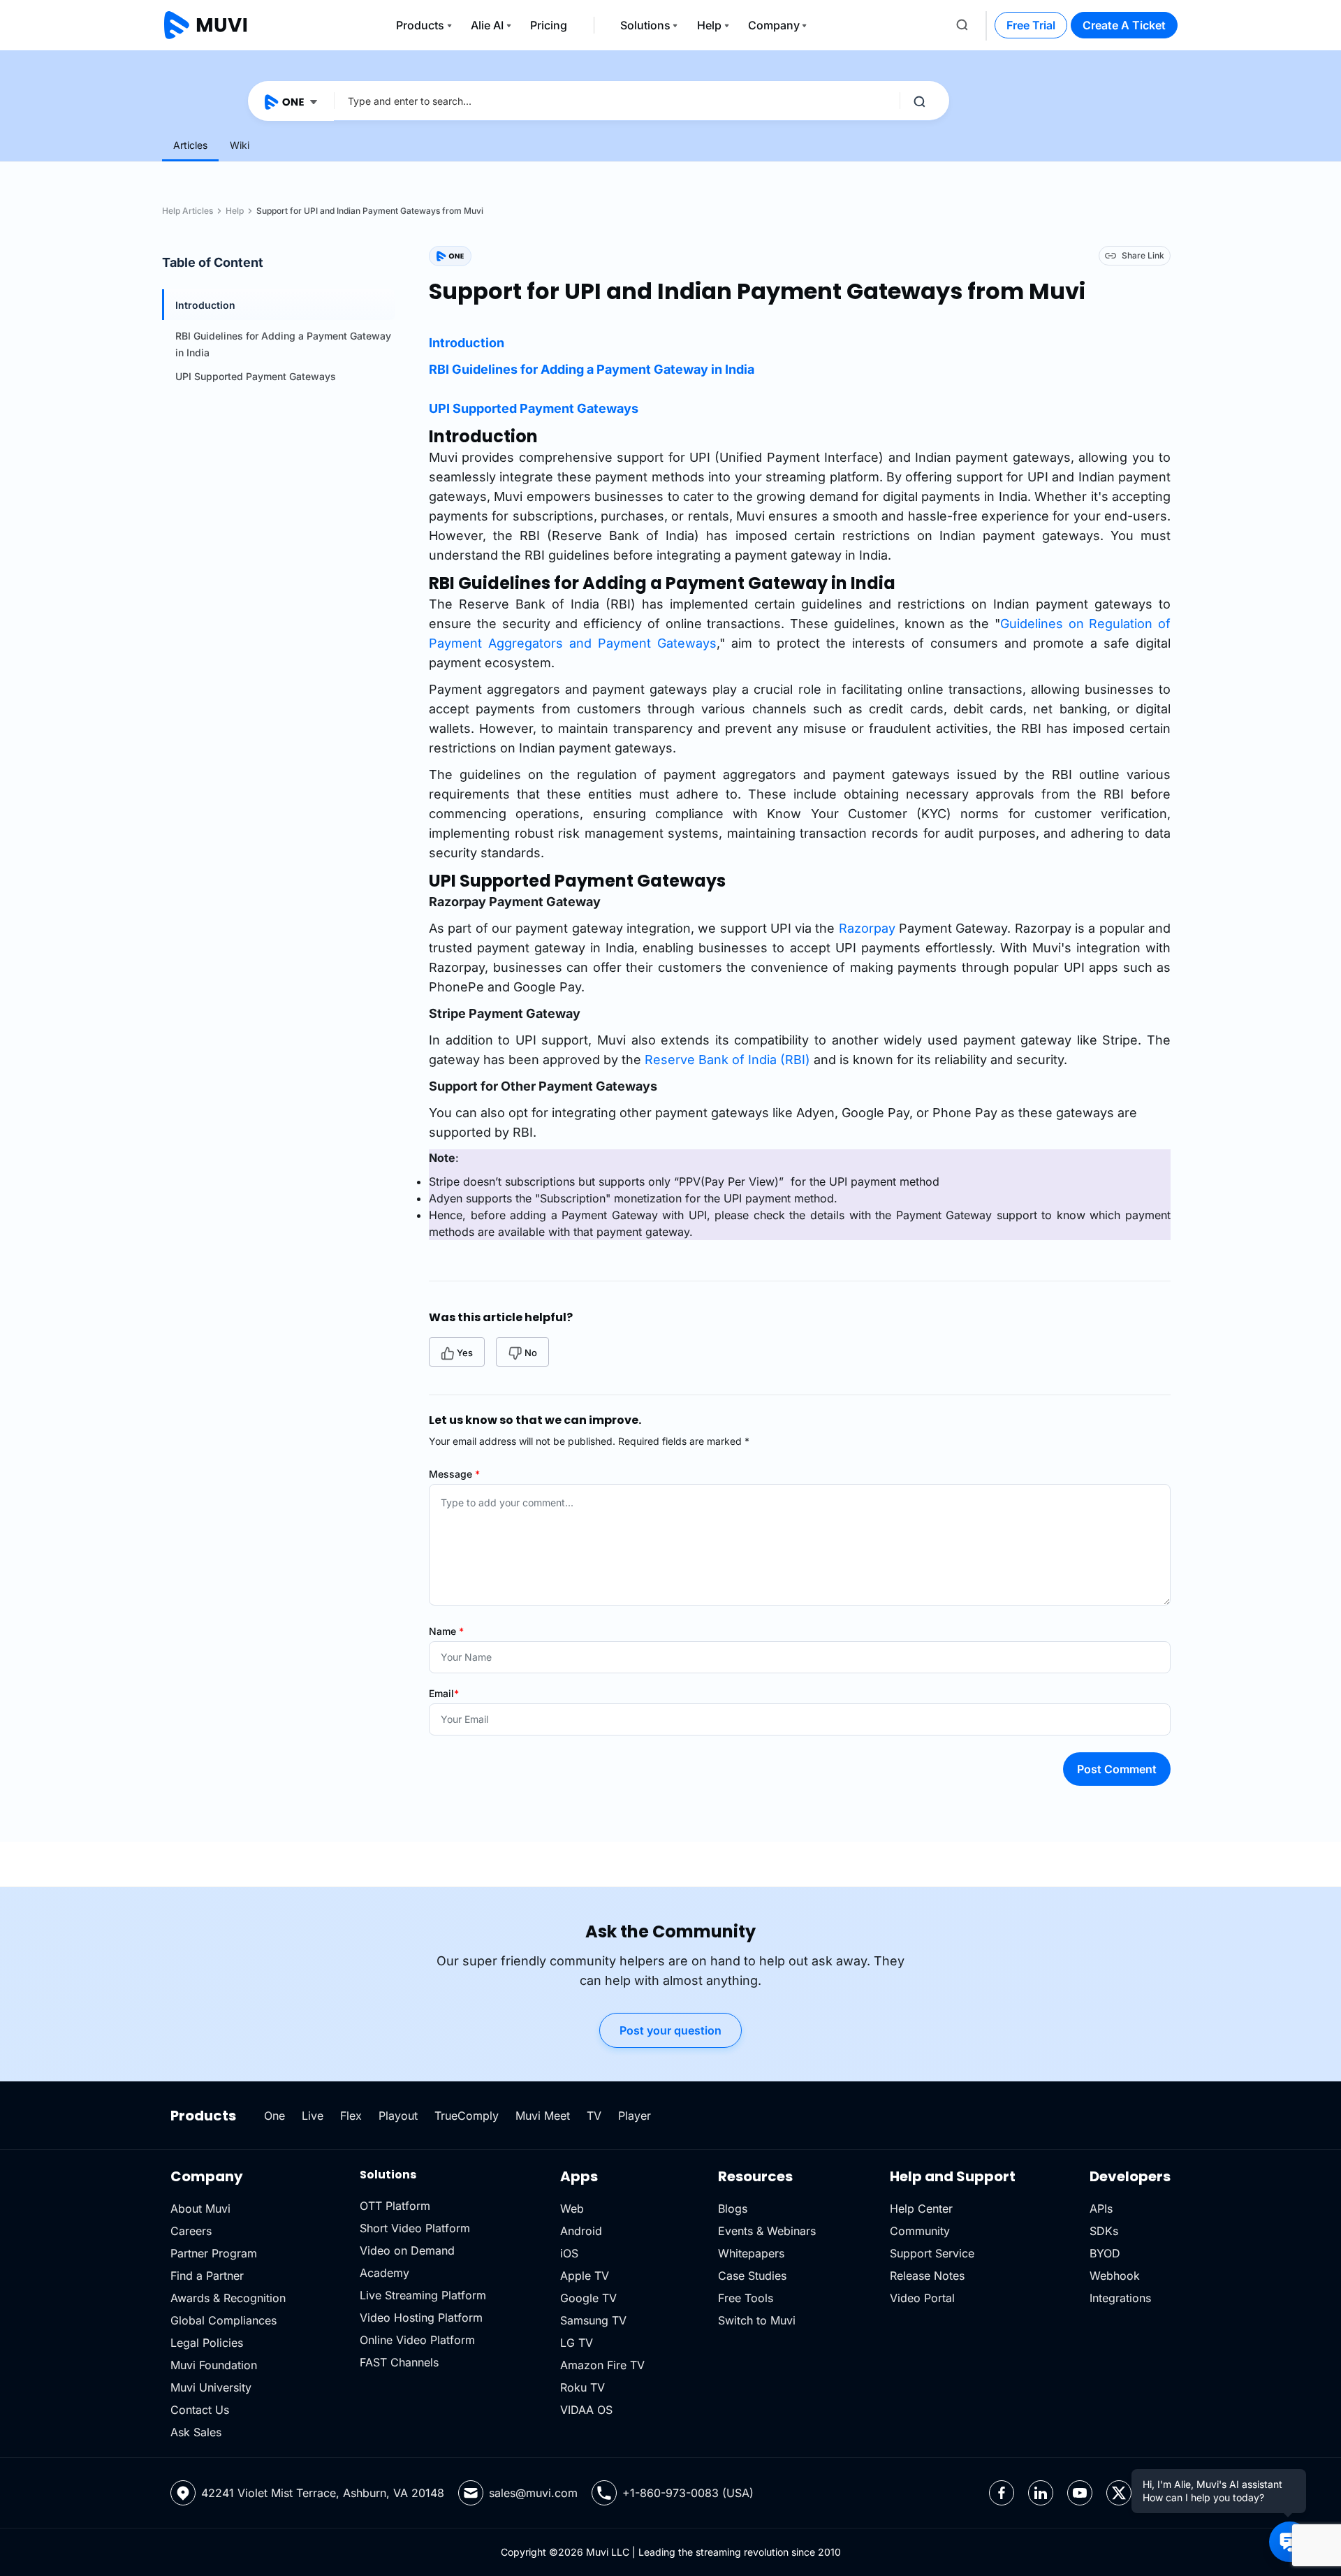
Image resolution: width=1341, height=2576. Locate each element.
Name (446, 1631)
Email (444, 1693)
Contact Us (200, 2410)
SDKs (1104, 2231)
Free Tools (746, 2298)
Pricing (549, 25)
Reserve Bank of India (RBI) (727, 1060)
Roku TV (582, 2387)
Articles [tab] (190, 145)
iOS (569, 2253)
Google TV (588, 2298)
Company (774, 25)
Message (454, 1474)
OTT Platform (395, 2206)
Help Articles (188, 211)
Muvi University (211, 2387)
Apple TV (585, 2276)
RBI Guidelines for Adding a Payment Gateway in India (592, 369)
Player (635, 2116)
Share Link (1143, 255)
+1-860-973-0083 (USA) (688, 2493)
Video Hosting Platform (421, 2317)
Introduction (205, 305)
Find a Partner (207, 2276)
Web (572, 2208)
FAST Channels (399, 2362)
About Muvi (200, 2208)
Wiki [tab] (240, 145)
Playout (398, 2116)
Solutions (645, 25)
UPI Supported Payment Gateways (256, 376)
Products (420, 25)
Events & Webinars (767, 2231)
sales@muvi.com (533, 2493)
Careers (191, 2231)
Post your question (670, 2030)
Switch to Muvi (757, 2320)
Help (709, 25)
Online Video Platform (417, 2340)
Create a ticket (1124, 25)
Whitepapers (751, 2253)
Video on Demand (407, 2250)
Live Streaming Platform (423, 2295)
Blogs (733, 2208)
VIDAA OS (586, 2410)
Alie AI (487, 25)
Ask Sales (196, 2432)
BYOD (1105, 2253)
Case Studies (752, 2276)
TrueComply (467, 2116)
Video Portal (922, 2298)
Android (581, 2231)
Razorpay (867, 928)
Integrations (1120, 2298)
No (531, 1353)
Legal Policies (207, 2343)
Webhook (1115, 2276)
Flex (351, 2116)
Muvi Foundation (214, 2365)
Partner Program (214, 2253)
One (274, 2116)
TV (594, 2116)
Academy (384, 2273)
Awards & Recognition (228, 2298)
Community (920, 2231)
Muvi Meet (543, 2116)
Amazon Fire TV (602, 2365)
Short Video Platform (415, 2228)
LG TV (577, 2343)
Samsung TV (593, 2320)
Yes (465, 1353)
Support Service (932, 2253)
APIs (1101, 2208)
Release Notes (927, 2276)
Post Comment (1117, 1769)
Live (313, 2116)
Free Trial (1031, 25)
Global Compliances (223, 2320)
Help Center (921, 2208)
